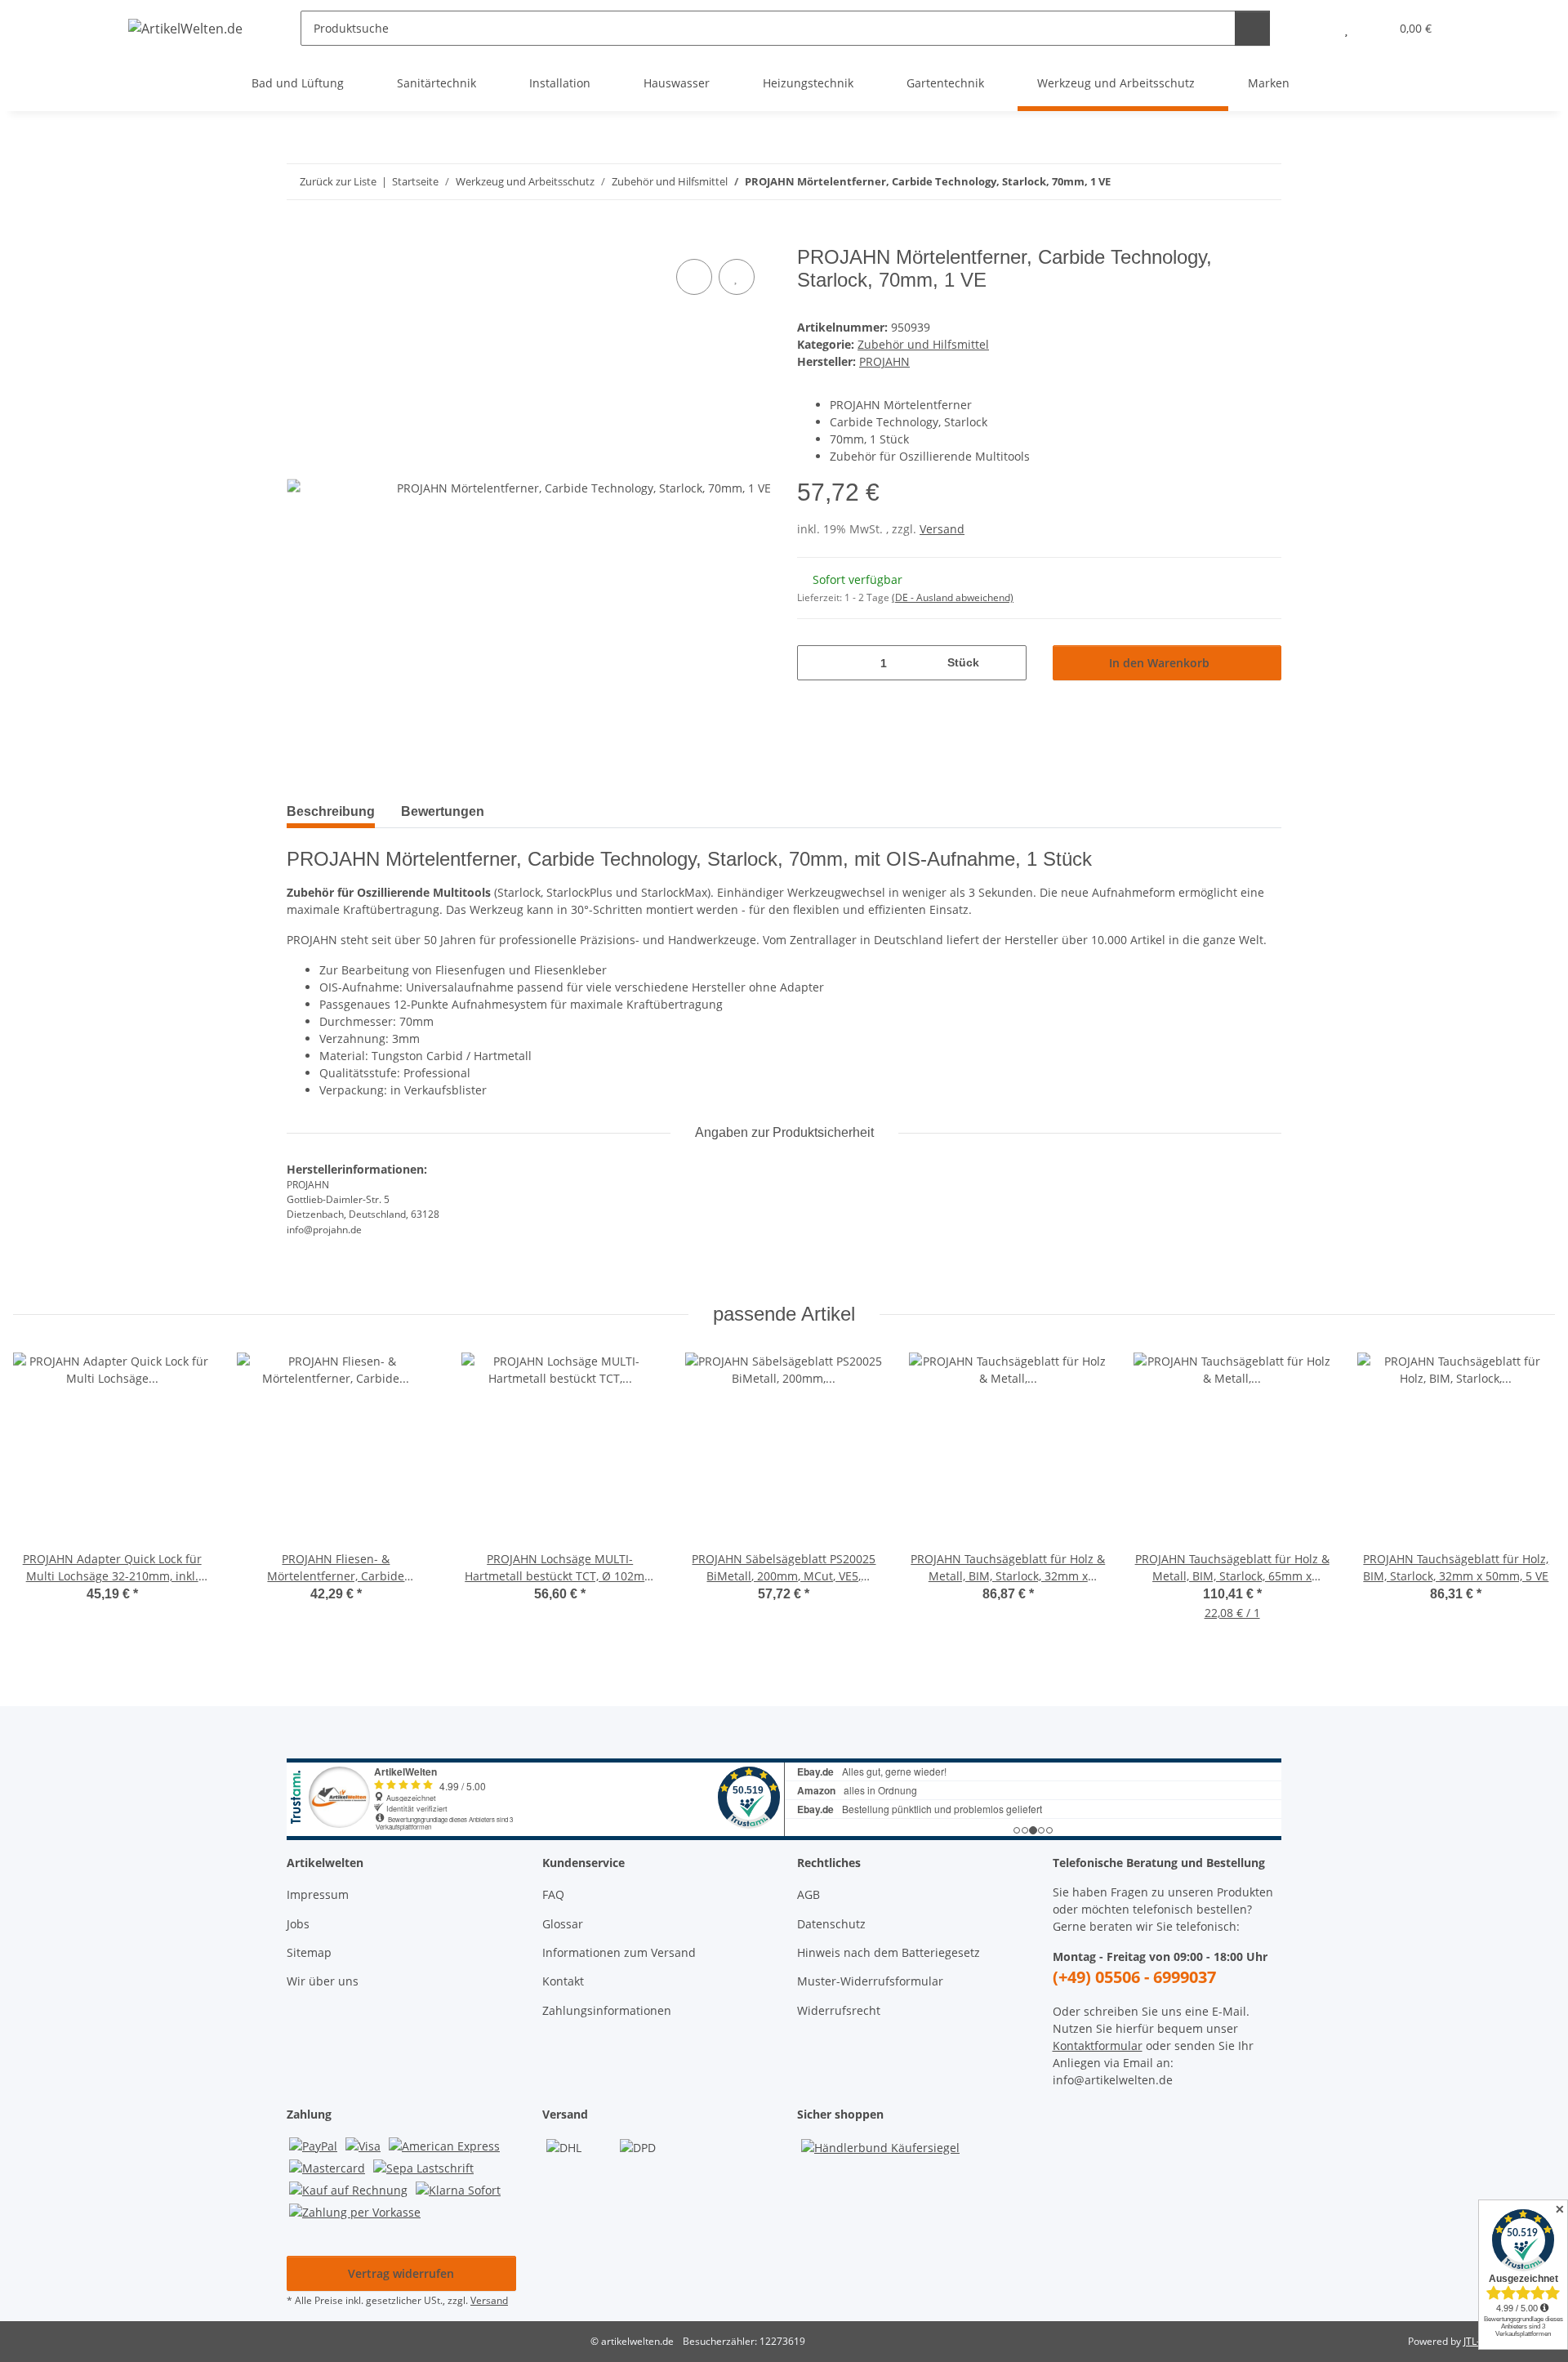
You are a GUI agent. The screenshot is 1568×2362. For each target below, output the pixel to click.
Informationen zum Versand (619, 1952)
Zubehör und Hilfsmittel (923, 344)
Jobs (298, 1924)
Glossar (563, 1924)
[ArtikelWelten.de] (186, 28)
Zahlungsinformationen (607, 2010)
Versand (942, 529)
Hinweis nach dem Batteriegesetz (889, 1952)
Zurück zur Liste (338, 181)
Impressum (318, 1894)
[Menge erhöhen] (1008, 663)
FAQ (553, 1894)
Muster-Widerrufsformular (870, 1981)
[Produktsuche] (1252, 28)
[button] (1314, 28)
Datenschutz (831, 1924)
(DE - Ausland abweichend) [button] (953, 597)
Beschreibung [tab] (331, 811)
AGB (808, 1894)
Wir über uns (323, 1981)
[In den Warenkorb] (300, 237)
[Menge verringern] (815, 663)
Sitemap (309, 1952)
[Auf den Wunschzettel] (737, 277)
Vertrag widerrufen (401, 2273)
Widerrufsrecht (839, 2010)
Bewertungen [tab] (443, 811)
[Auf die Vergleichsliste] (694, 277)
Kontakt (563, 1981)
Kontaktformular (1098, 2046)
